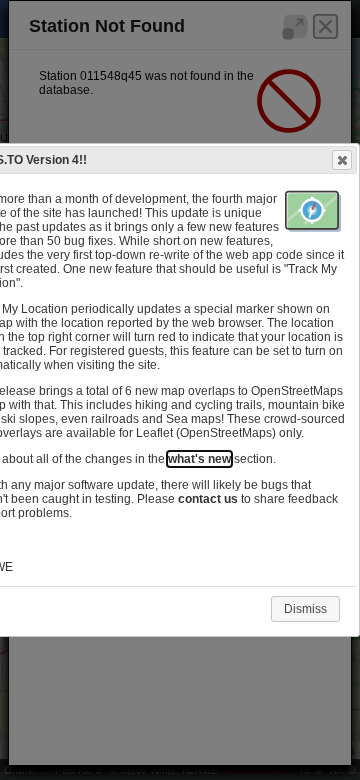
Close (342, 160)
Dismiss (305, 609)
